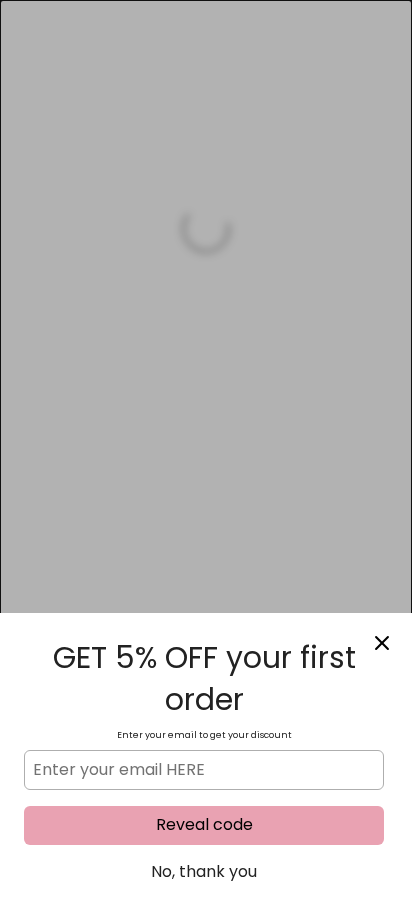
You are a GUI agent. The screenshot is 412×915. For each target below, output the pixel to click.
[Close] (382, 643)
